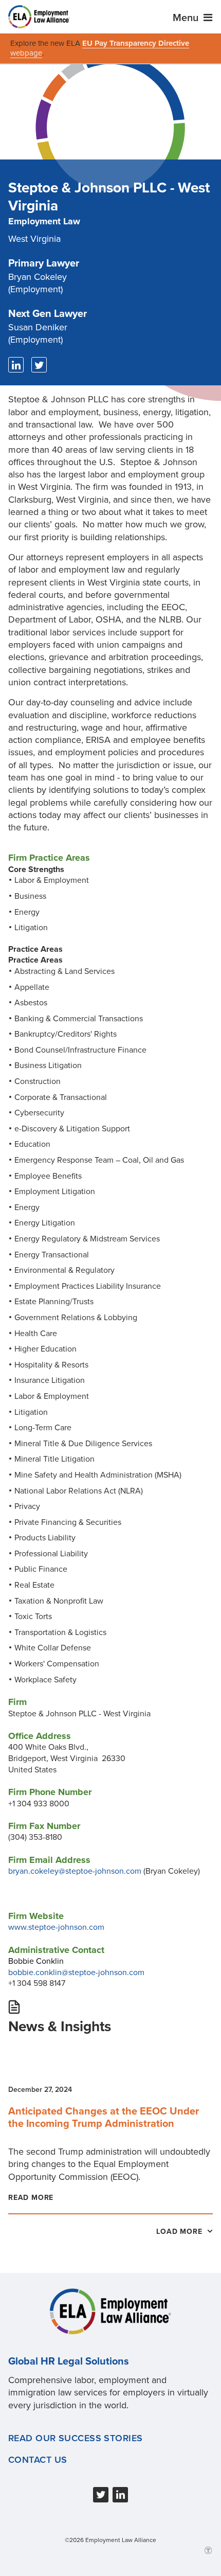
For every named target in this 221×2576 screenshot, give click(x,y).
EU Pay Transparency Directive (136, 43)
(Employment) (38, 283)
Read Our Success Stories (76, 2438)
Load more (180, 2232)
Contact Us (38, 2460)
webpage (26, 53)
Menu (187, 18)
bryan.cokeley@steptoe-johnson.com (75, 1871)
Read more (31, 2198)
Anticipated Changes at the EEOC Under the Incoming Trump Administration (104, 2118)
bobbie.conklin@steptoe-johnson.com (76, 1973)
